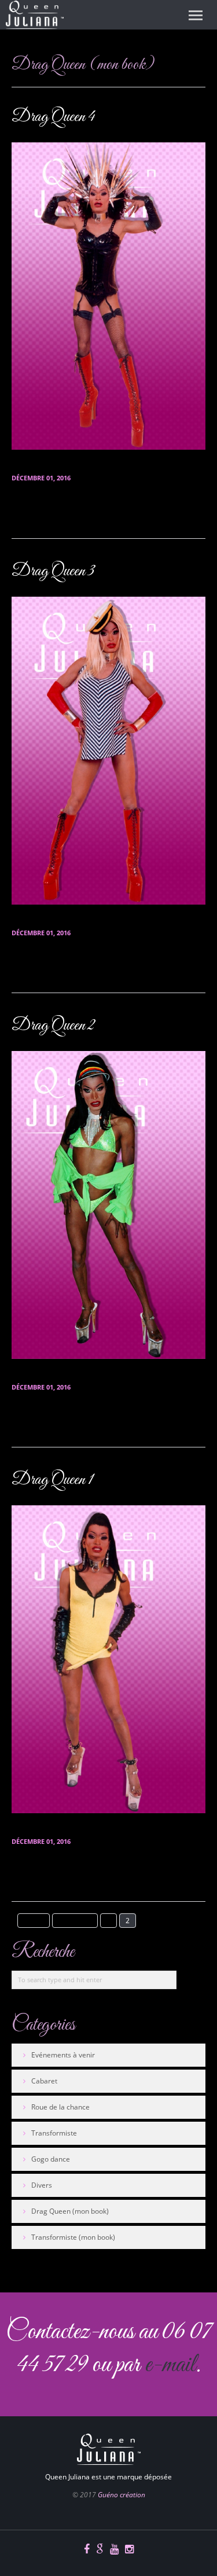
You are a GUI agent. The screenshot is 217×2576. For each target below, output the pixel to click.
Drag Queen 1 (52, 1480)
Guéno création (122, 2495)
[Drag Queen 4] (108, 296)
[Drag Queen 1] (108, 1659)
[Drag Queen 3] (108, 751)
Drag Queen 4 (53, 117)
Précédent (75, 1921)
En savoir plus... (40, 514)
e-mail (170, 2365)
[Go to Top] (10, 2393)
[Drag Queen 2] (108, 1205)
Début (34, 1921)
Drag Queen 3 (53, 571)
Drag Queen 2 (53, 1026)
